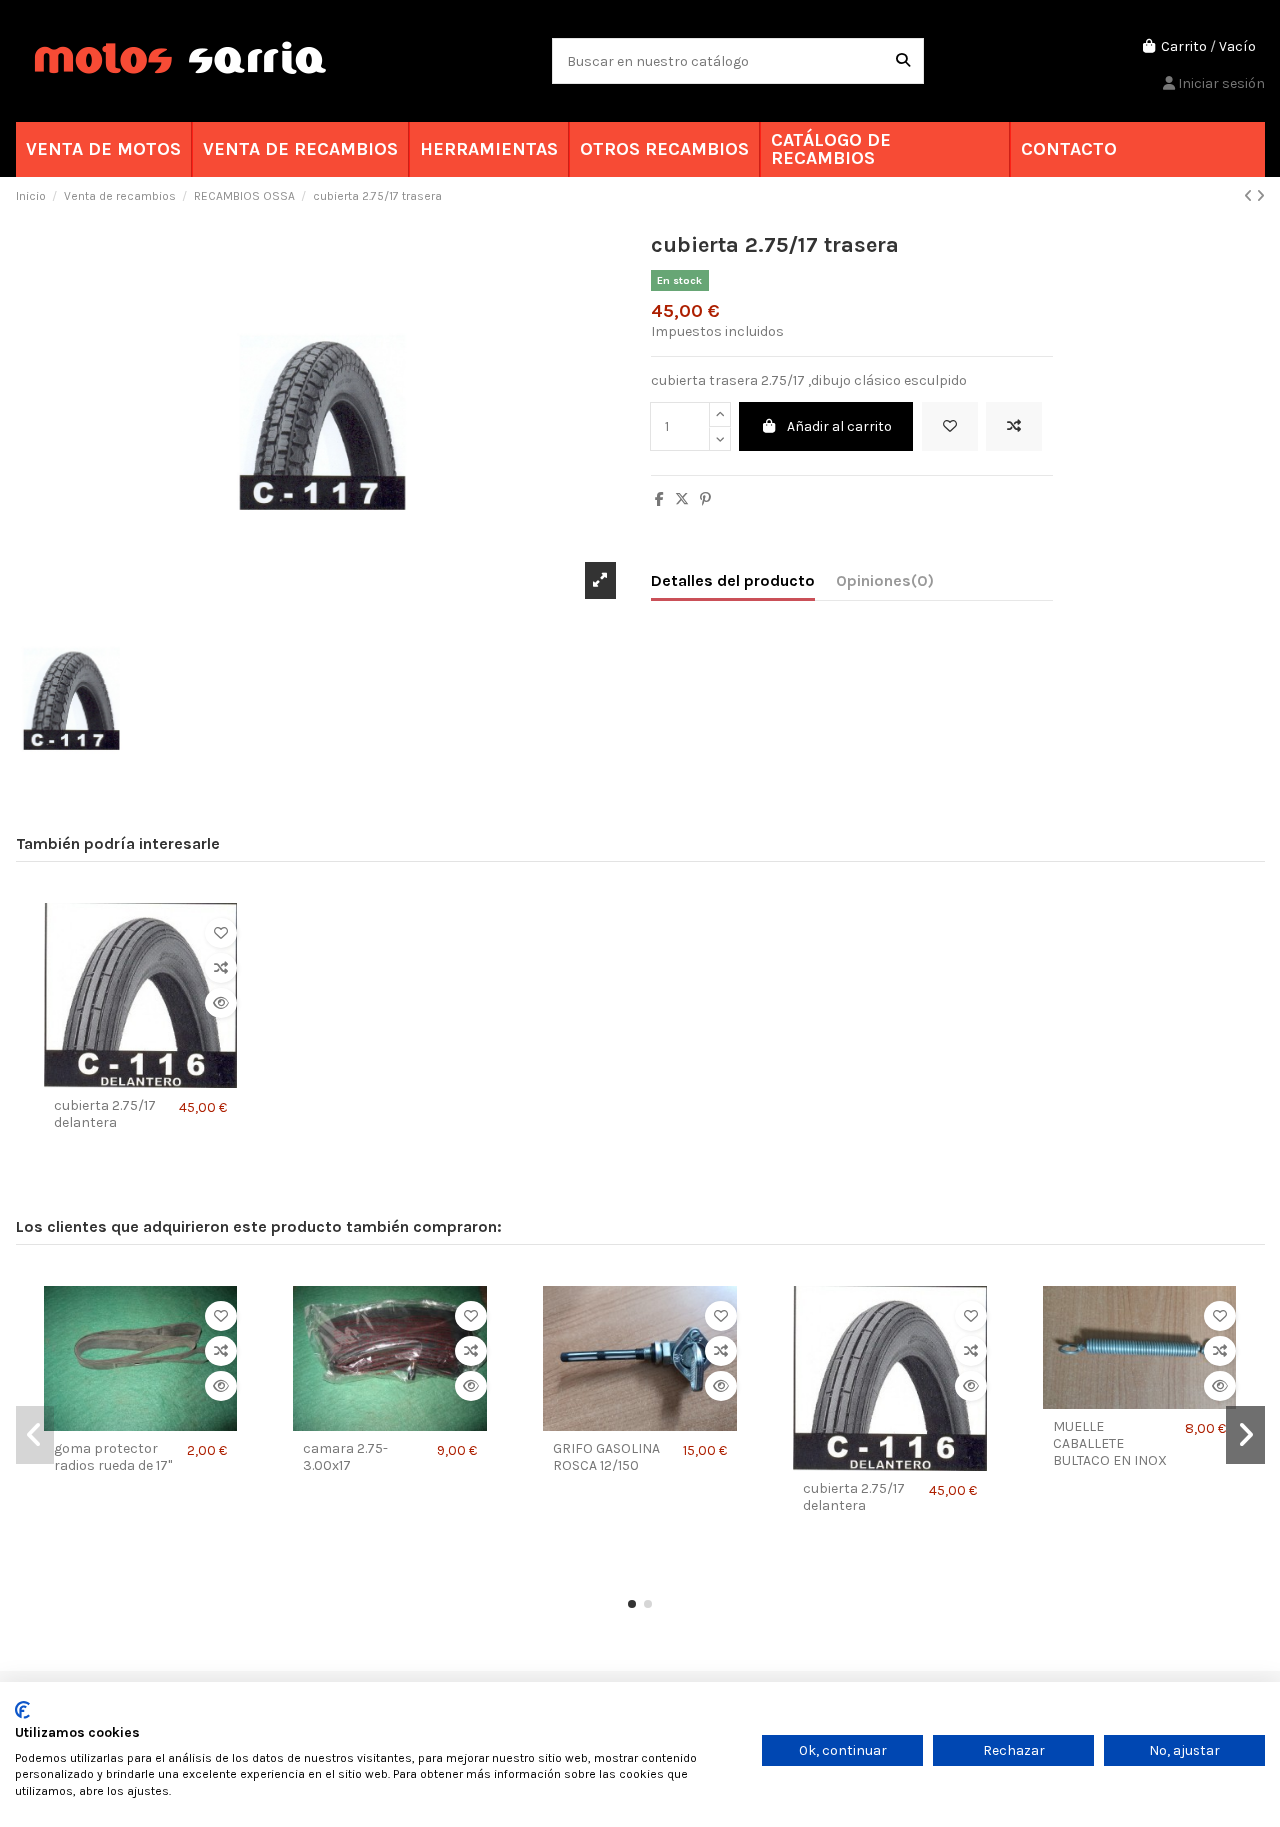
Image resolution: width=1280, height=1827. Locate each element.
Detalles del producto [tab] (733, 580)
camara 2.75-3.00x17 (345, 1457)
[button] (632, 1604)
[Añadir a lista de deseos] (950, 426)
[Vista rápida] (221, 1003)
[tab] (885, 585)
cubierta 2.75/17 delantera (105, 1114)
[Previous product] (1250, 196)
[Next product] (1260, 196)
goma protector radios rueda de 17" (113, 1457)
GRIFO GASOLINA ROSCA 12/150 (606, 1457)
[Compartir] (659, 499)
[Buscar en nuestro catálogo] (903, 60)
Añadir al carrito (839, 426)
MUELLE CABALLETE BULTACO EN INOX (1110, 1444)
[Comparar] (221, 968)
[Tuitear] (682, 499)
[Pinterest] (705, 499)
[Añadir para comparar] (1014, 426)
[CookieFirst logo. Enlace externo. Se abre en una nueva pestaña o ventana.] (22, 1710)
